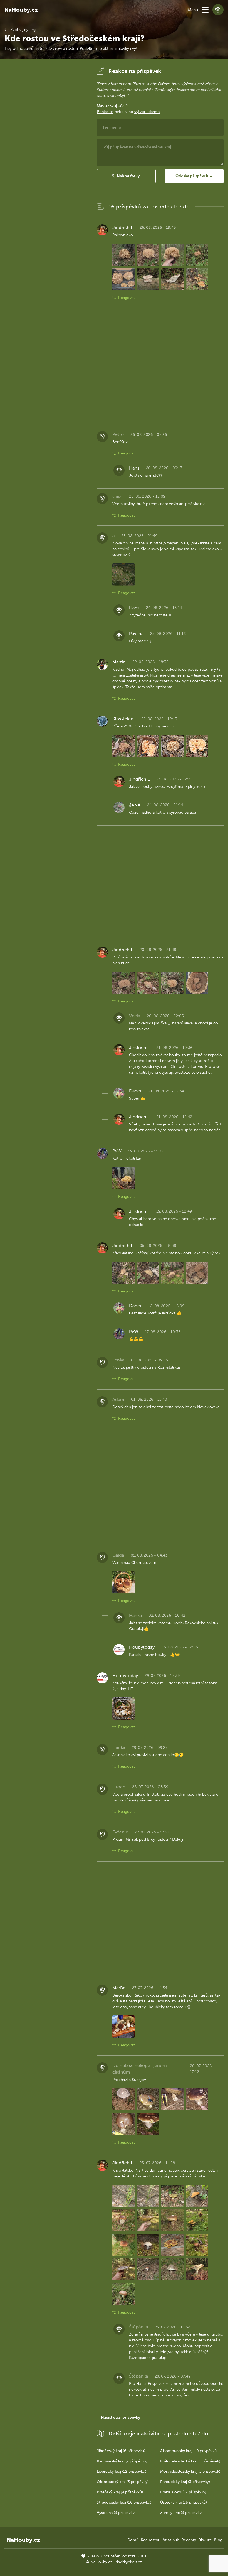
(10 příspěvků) (189, 2451)
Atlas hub (171, 2540)
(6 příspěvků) (121, 2451)
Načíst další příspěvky (121, 2418)
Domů (133, 2540)
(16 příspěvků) (124, 2502)
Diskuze (205, 2540)
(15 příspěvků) (184, 2502)
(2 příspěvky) (122, 2461)
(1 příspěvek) (190, 2461)
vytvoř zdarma (147, 112)
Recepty (189, 2540)
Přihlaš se (105, 112)
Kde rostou (151, 2540)
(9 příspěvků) (120, 2492)
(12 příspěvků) (122, 2471)
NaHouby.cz (21, 10)
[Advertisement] (46, 149)
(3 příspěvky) (123, 2482)
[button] (205, 10)
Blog (218, 2540)
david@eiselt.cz (129, 2562)
